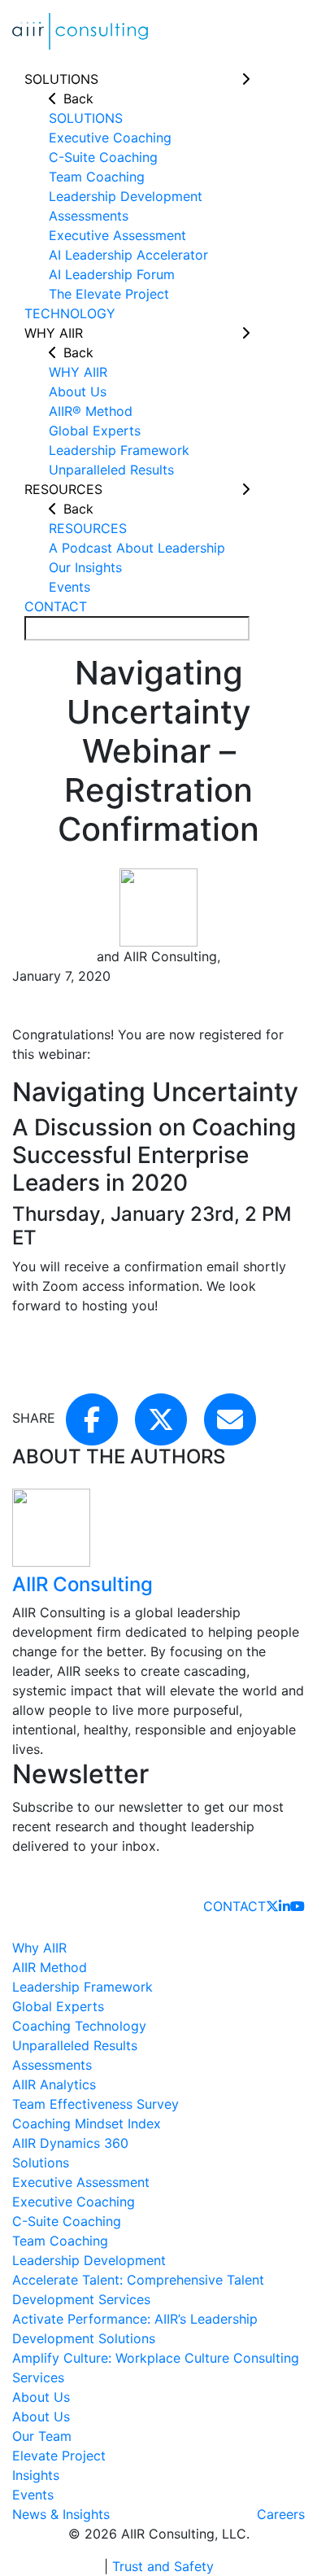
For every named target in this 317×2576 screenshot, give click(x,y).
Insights (36, 2475)
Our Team (42, 2436)
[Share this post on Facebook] (94, 1418)
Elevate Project (59, 2456)
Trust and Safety (163, 2566)
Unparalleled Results (75, 2045)
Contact (234, 1906)
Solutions (41, 2163)
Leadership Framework (83, 1987)
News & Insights (61, 2514)
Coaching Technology (79, 2026)
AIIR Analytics (54, 2084)
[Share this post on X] (163, 1418)
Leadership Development (89, 2260)
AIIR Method (50, 1967)
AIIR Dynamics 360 (70, 2143)
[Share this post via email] (230, 1418)
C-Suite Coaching (67, 2221)
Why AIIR (39, 1948)
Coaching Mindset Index (87, 2123)
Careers (281, 2514)
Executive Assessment (81, 2182)
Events (33, 2495)
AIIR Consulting (83, 1584)
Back (78, 98)
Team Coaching (60, 2241)
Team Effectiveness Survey (96, 2104)
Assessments (52, 2065)
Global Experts (58, 2006)
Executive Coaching (74, 2202)
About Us (41, 2397)
